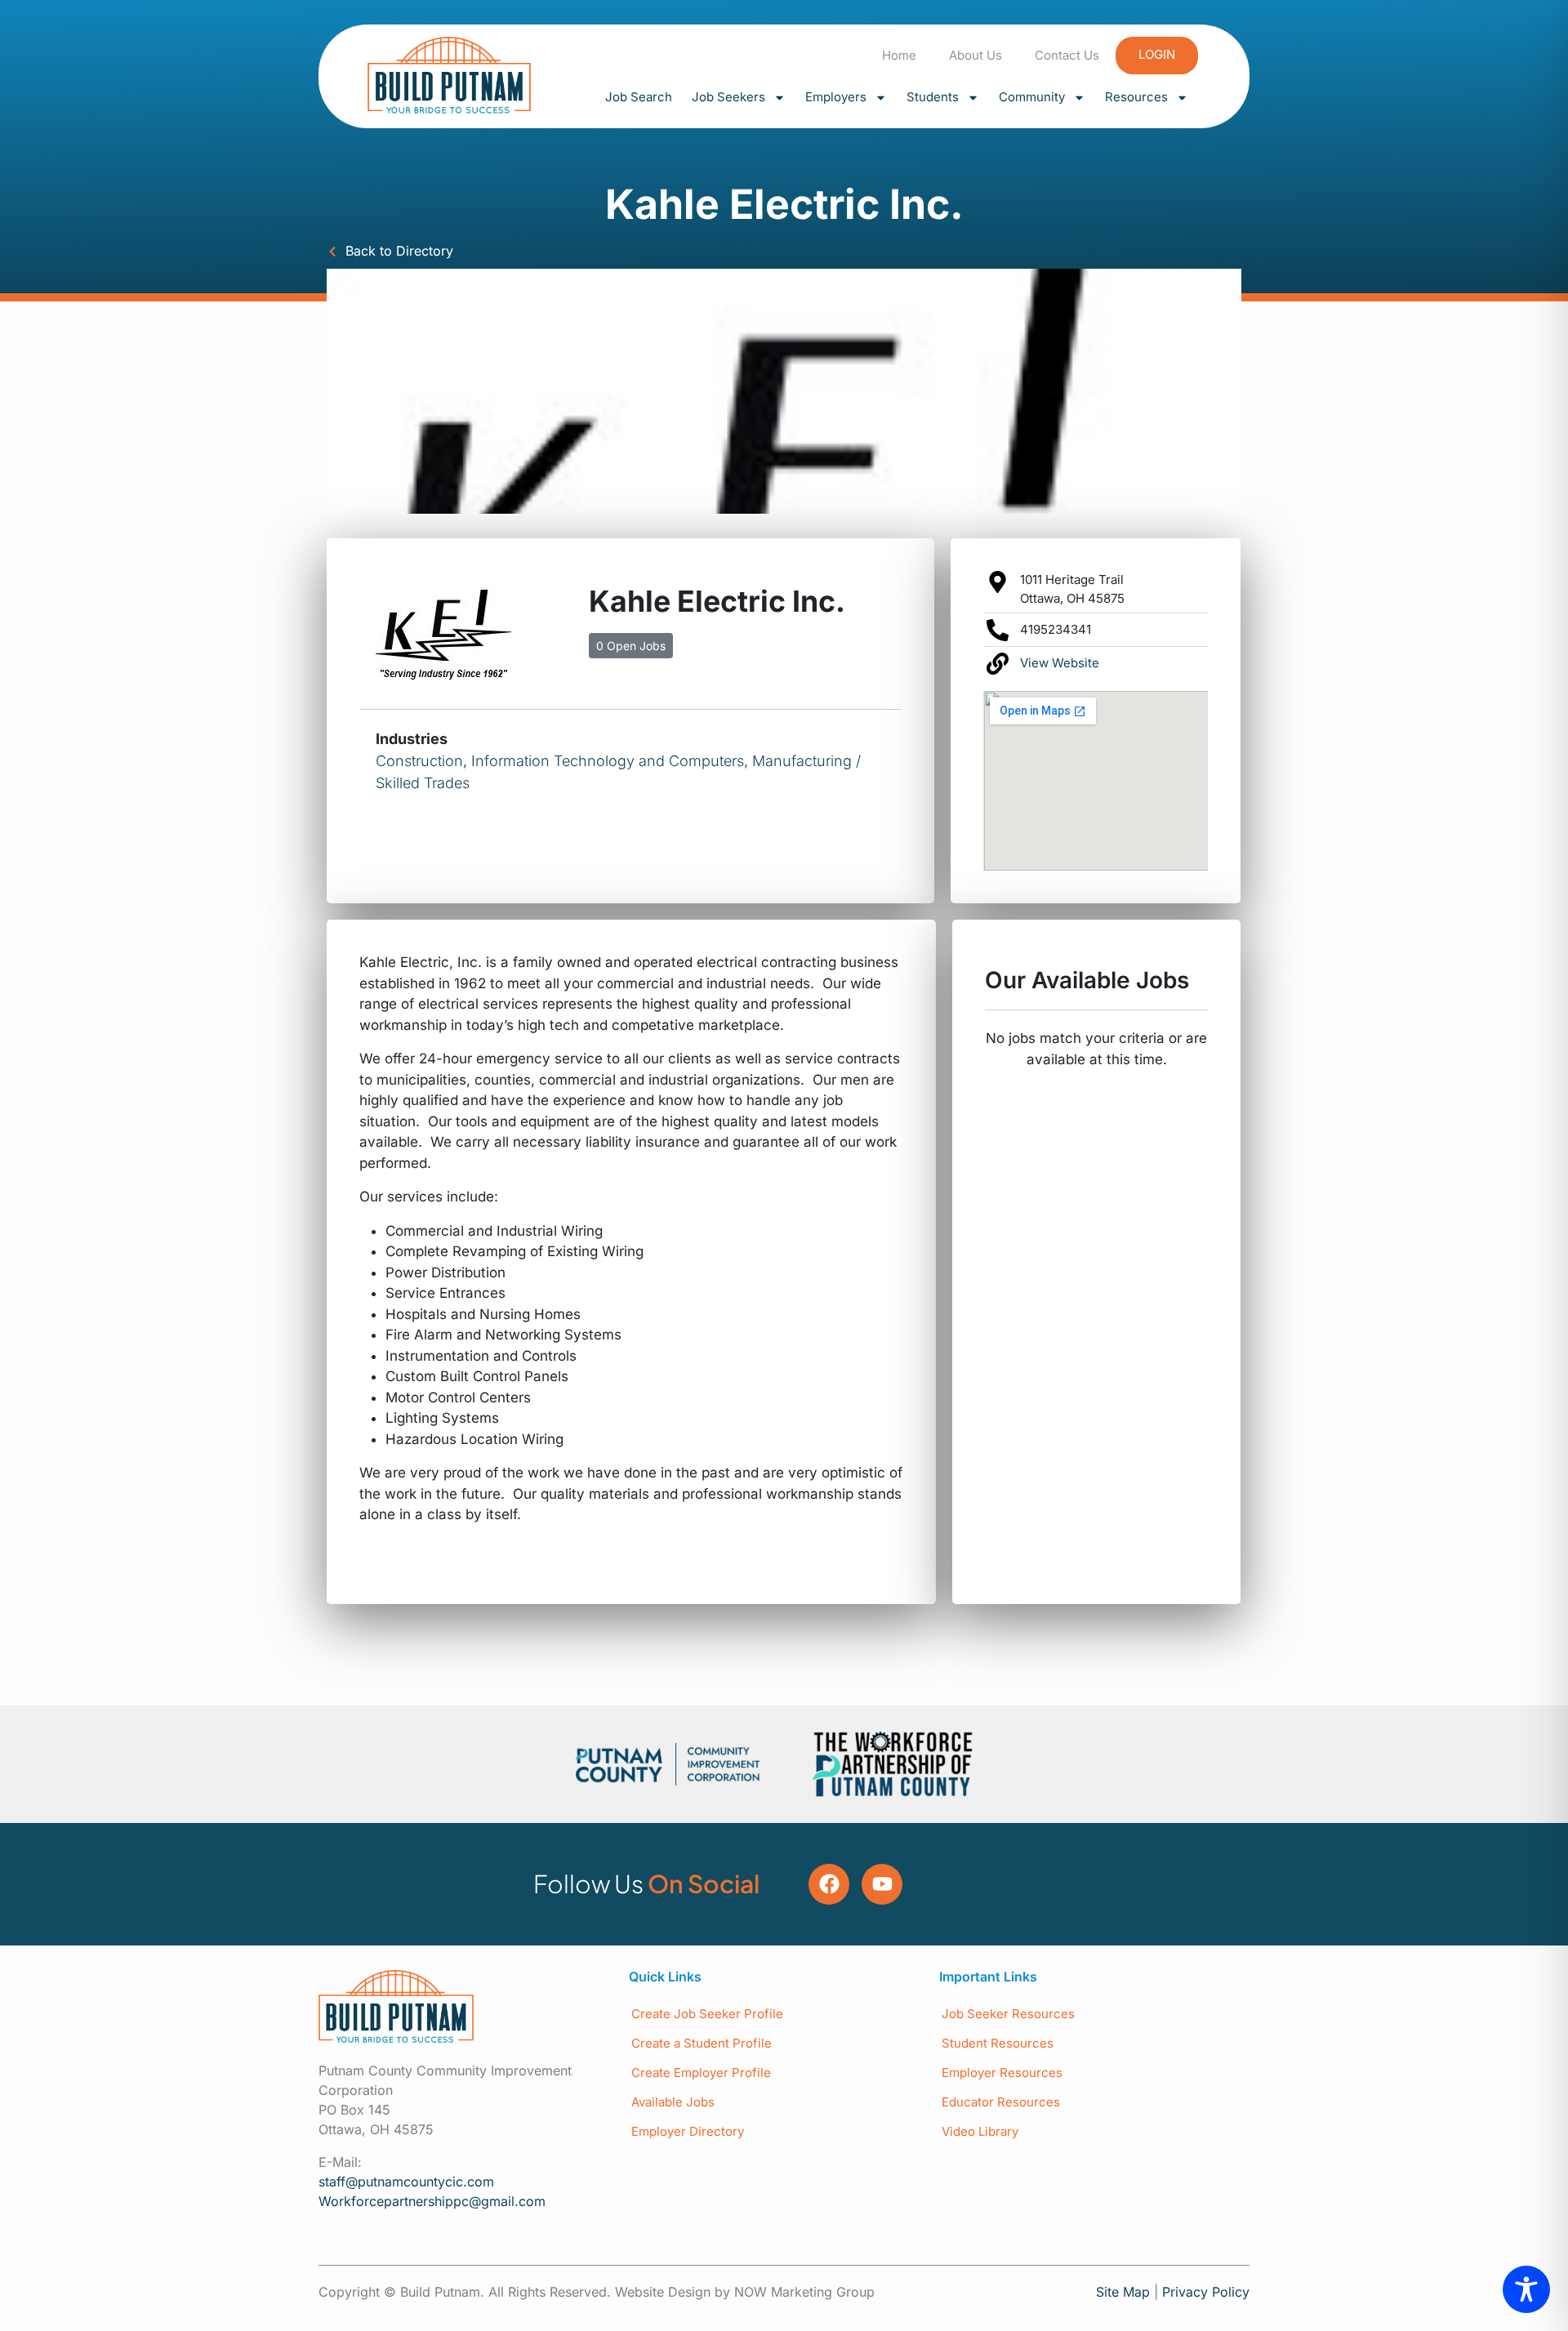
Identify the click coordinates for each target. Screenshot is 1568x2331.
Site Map (1123, 2292)
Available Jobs (673, 2102)
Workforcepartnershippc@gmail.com (432, 2201)
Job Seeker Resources (1008, 2014)
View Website (1060, 663)
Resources (1136, 97)
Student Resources (998, 2043)
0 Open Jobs (631, 646)
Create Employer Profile (701, 2072)
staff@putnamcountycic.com (406, 2182)
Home (899, 55)
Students (933, 97)
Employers (836, 97)
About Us (976, 55)
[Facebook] (829, 1884)
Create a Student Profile (702, 2043)
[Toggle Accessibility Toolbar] (1526, 2289)
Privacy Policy (1206, 2292)
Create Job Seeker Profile (707, 2014)
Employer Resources (1002, 2072)
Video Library (980, 2131)
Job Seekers (728, 97)
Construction (419, 761)
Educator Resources (1001, 2102)
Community (1032, 97)
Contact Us (1067, 55)
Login (1157, 54)
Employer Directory (688, 2131)
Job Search (639, 97)
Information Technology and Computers (608, 761)
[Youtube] (882, 1884)
